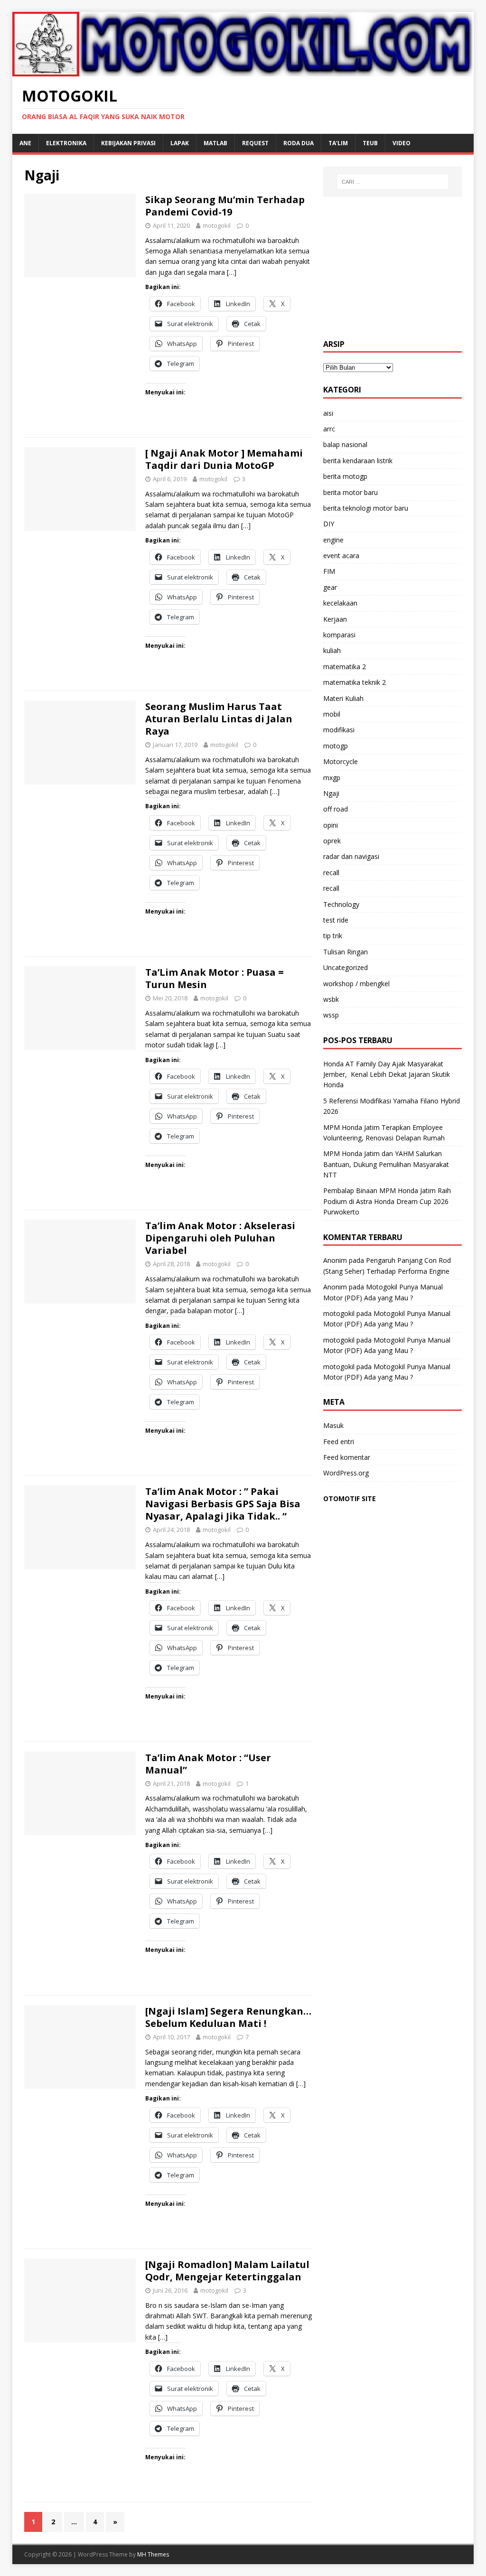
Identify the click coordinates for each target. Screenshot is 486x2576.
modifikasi (339, 730)
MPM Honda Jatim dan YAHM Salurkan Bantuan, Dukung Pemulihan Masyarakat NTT (386, 1164)
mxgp (332, 778)
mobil (332, 714)
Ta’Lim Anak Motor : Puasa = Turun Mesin (215, 978)
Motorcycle (341, 761)
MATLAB (215, 143)
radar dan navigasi (351, 856)
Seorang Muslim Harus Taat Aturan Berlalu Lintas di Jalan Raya (219, 719)
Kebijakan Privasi (128, 143)
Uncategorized (346, 967)
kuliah (332, 650)
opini (331, 825)
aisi (328, 413)
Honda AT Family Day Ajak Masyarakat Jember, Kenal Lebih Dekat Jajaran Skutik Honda (387, 1074)
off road (336, 809)
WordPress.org (346, 1473)
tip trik (333, 936)
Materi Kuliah (343, 698)
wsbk (331, 999)
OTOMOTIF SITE (350, 1498)
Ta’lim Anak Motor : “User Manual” (208, 1764)
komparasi (339, 635)
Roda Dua (299, 143)
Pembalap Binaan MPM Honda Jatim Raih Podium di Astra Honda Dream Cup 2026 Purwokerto (387, 1201)
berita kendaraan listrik (358, 461)
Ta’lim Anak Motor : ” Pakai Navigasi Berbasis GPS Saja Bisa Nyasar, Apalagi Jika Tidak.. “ (223, 1504)
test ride (336, 920)
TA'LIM (338, 143)
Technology (341, 904)
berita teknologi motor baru (366, 508)
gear (330, 587)
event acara (341, 555)
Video (402, 143)
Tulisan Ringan (346, 952)
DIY (329, 524)
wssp (331, 1015)
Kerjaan (335, 619)
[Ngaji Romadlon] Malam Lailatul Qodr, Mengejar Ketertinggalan (227, 2271)
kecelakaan (340, 603)
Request (255, 143)
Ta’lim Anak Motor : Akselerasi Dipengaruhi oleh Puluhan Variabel (220, 1238)
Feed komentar (347, 1457)
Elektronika (66, 143)
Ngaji (331, 793)
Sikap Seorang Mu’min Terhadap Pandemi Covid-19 (225, 206)
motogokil (217, 225)
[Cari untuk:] (393, 182)
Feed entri (339, 1442)
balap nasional (345, 444)
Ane (25, 143)
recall (331, 873)
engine (333, 540)
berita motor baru (350, 492)
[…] (232, 272)
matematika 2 (345, 667)
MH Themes (153, 2554)
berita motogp (345, 476)
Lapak (180, 143)
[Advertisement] (393, 268)
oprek (332, 841)
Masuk (333, 1425)
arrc (329, 429)
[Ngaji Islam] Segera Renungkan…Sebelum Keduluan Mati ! (228, 2017)
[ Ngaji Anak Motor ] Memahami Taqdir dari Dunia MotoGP (224, 459)
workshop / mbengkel (356, 984)
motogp (336, 746)
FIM (329, 571)
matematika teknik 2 (355, 682)
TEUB (370, 143)
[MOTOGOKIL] (243, 70)
